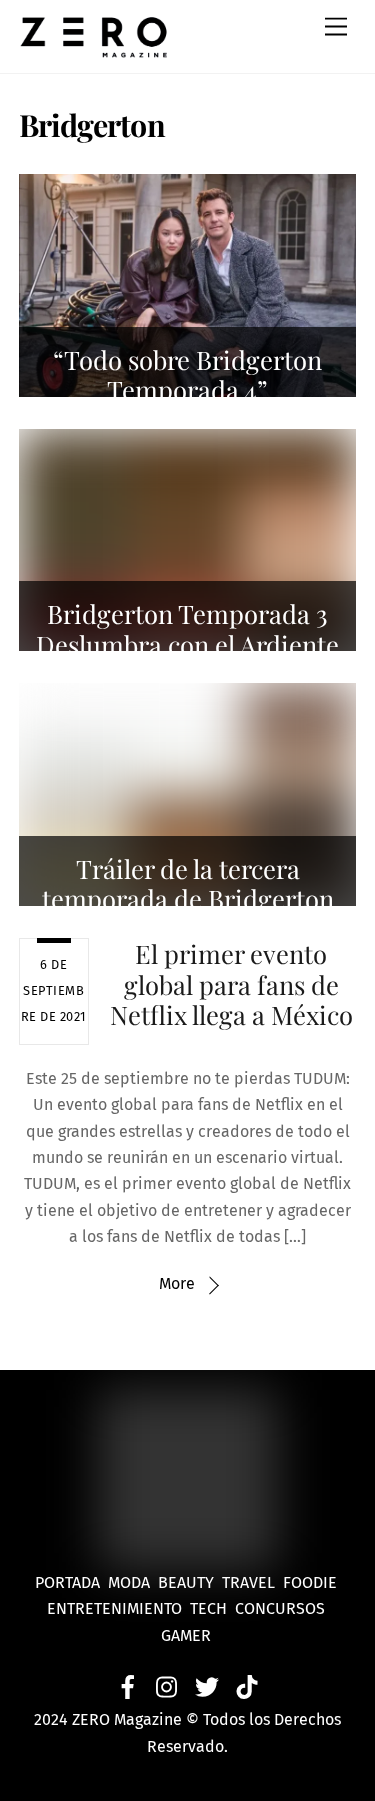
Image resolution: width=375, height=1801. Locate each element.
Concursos (282, 1608)
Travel (252, 1582)
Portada (67, 1582)
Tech (212, 1608)
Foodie (310, 1582)
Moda (133, 1582)
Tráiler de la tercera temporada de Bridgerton (188, 883)
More (177, 1283)
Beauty (190, 1582)
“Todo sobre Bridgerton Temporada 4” (187, 374)
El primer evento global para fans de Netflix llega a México (231, 983)
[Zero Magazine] (94, 48)
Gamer (188, 1635)
